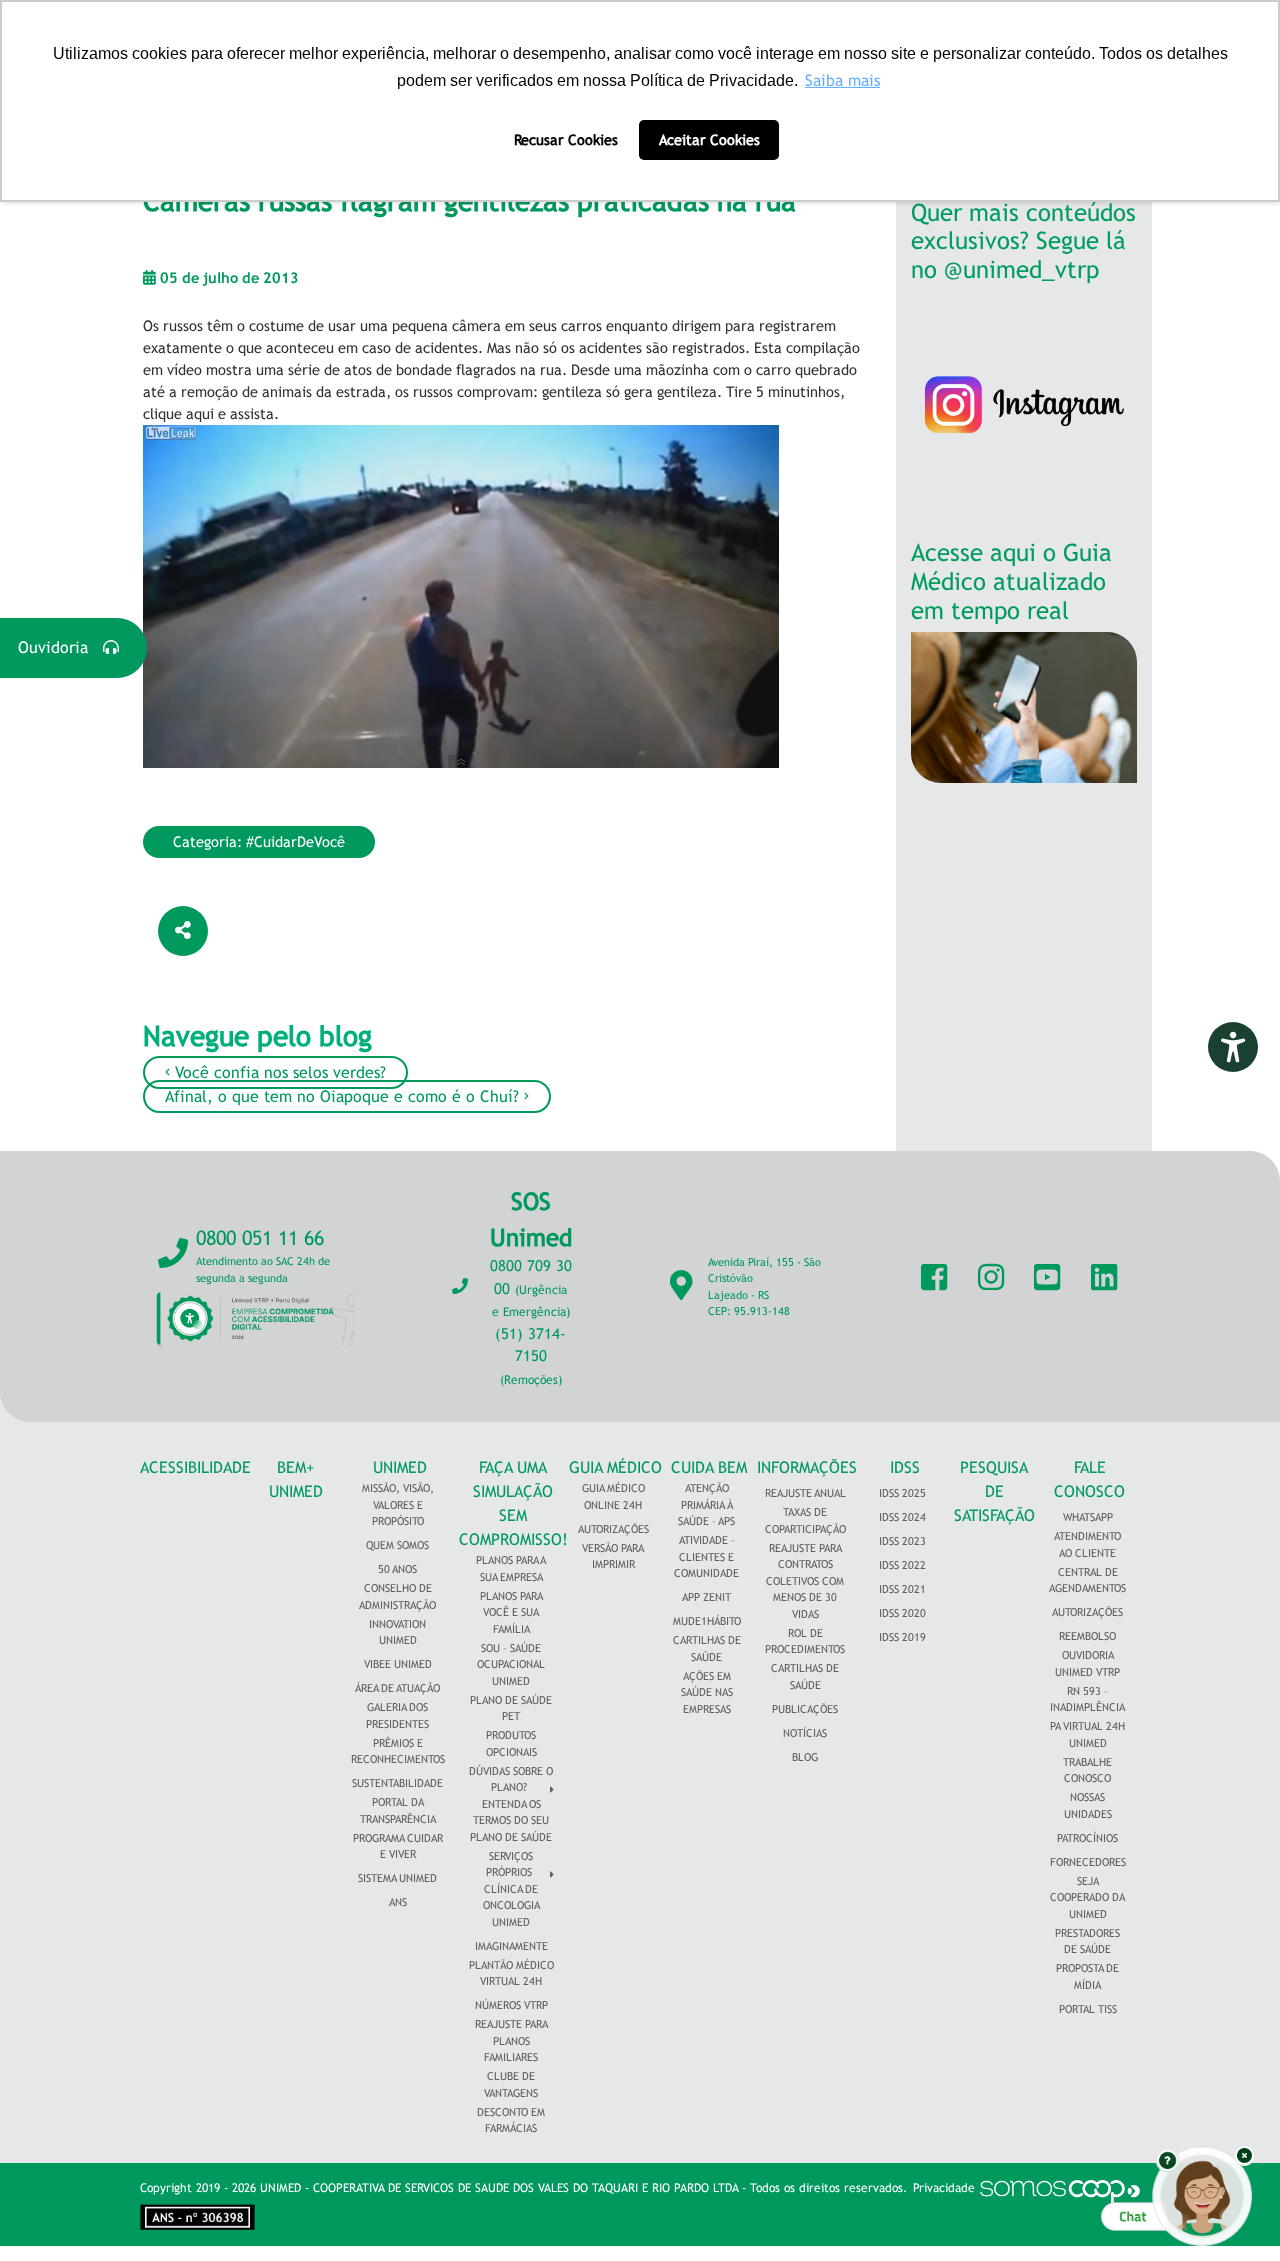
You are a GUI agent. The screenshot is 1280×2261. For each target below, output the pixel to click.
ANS (398, 1902)
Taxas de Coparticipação (805, 1520)
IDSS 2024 (902, 1517)
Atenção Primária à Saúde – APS (706, 1504)
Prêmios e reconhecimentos (398, 1751)
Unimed (400, 1467)
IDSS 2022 (902, 1565)
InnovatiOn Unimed (397, 1632)
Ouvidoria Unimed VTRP (1087, 1663)
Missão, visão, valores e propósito (398, 1504)
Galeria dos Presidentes (397, 1715)
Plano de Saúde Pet (511, 1708)
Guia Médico (615, 1467)
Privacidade (944, 2188)
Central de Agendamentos (1087, 1580)
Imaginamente (511, 1946)
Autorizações (613, 1529)
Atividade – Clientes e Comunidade (706, 1556)
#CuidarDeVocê (295, 841)
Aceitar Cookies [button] (709, 139)
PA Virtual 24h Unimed (1087, 1734)
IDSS (905, 1467)
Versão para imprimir (613, 1556)
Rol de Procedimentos (805, 1641)
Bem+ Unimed (296, 1479)
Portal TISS (1088, 2009)
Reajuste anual (805, 1493)
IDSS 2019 (902, 1637)
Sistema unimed (397, 1878)
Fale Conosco (1089, 1479)
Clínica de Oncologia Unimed (511, 1905)
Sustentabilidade (397, 1783)
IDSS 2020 (902, 1613)
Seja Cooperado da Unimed (1087, 1897)
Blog (805, 1757)
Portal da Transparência (398, 1810)
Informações (807, 1467)
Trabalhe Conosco (1087, 1770)
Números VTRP (511, 2005)
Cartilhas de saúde (805, 1676)
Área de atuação (397, 1688)
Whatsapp (1088, 1517)
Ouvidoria (60, 647)
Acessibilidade (195, 1467)
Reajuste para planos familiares (511, 2040)
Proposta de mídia (1087, 1976)
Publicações (805, 1709)
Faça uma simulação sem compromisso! (513, 1503)
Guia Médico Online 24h (613, 1496)
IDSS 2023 (902, 1541)
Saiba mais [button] (842, 80)
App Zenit (706, 1597)
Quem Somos (397, 1545)
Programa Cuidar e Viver (398, 1846)
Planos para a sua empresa (511, 1568)
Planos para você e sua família (511, 1612)
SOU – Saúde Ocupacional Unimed (511, 1664)
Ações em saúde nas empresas (707, 1692)
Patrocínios (1087, 1838)
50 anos (397, 1569)
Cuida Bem (709, 1467)
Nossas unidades (1088, 1805)
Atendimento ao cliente (1087, 1544)
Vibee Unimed (398, 1664)
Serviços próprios (509, 1864)
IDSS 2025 (902, 1493)
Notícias (805, 1733)
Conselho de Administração (397, 1596)
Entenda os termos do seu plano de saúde (511, 1820)
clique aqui (178, 413)
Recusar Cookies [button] (566, 139)
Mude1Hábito (707, 1621)
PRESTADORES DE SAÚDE (1087, 1941)
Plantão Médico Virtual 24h (511, 1973)
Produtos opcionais (511, 1743)
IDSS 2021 (902, 1589)
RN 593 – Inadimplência (1087, 1699)
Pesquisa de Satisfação (994, 1491)
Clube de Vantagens (511, 2084)
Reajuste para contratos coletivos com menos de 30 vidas (805, 1581)
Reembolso (1087, 1636)
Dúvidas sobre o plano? (511, 1779)
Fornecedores (1088, 1862)
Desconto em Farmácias (511, 2120)
